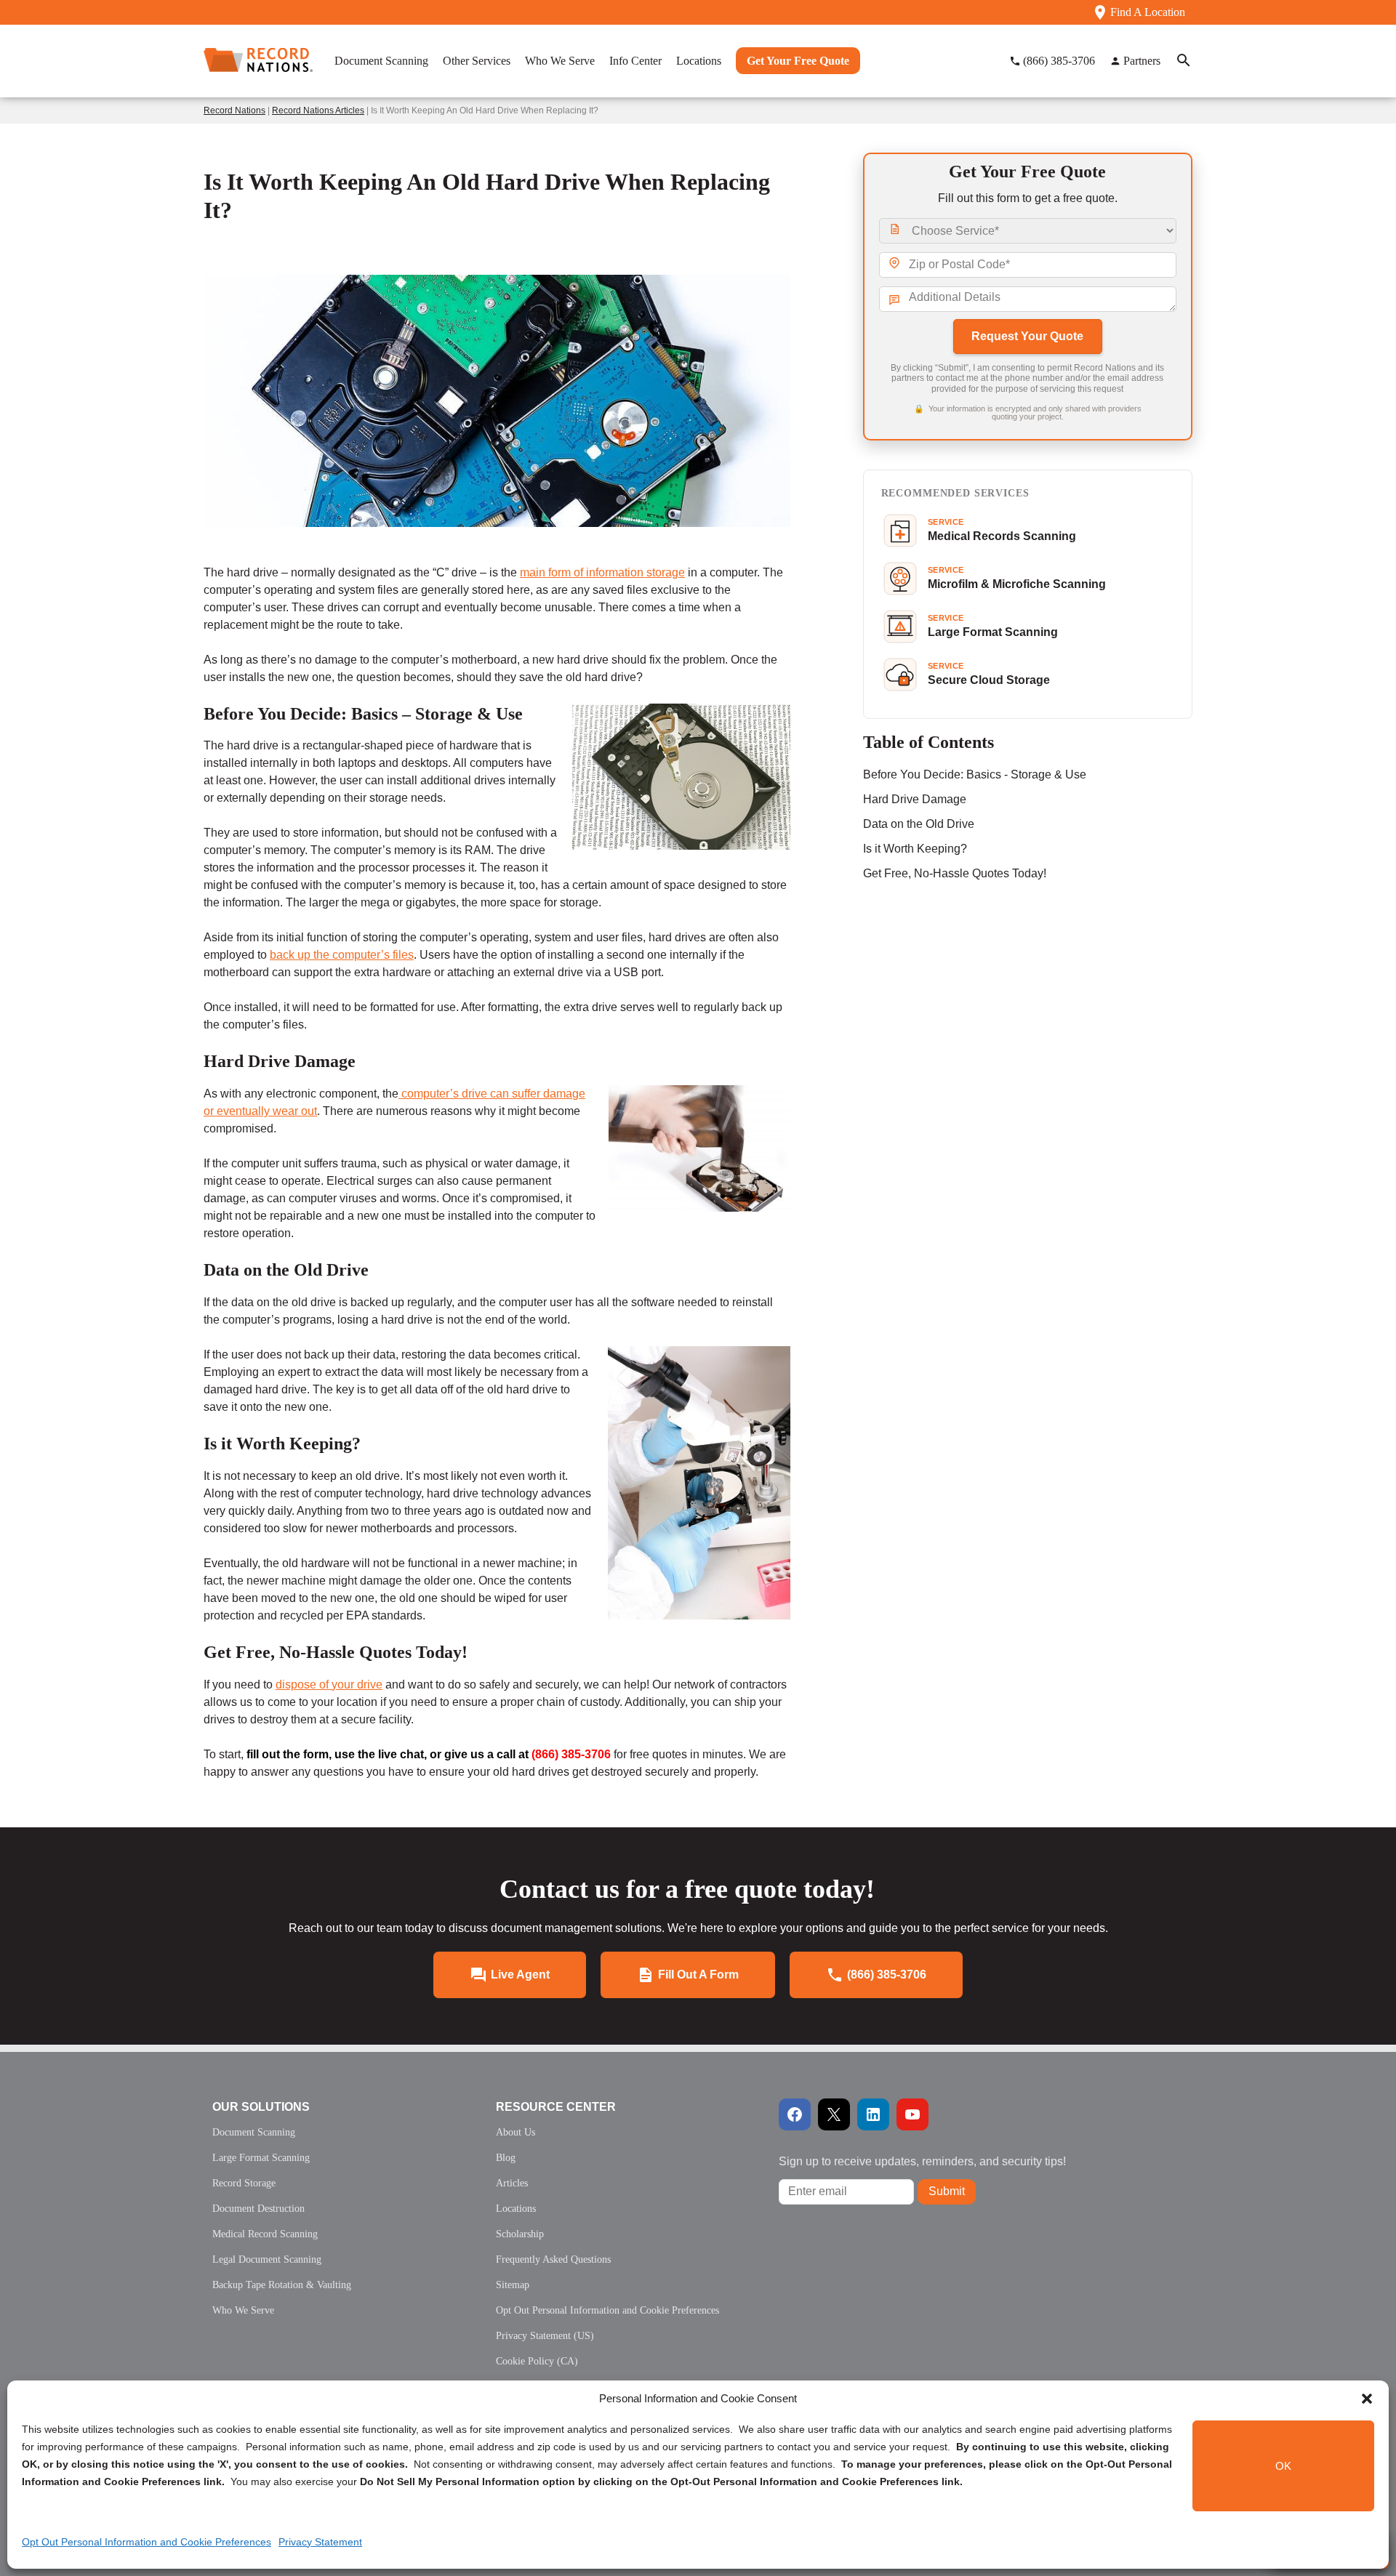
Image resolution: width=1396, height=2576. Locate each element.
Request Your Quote (1027, 336)
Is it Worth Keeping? (915, 849)
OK (1283, 2466)
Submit (947, 2191)
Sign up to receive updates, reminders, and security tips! (922, 2161)
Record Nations (234, 110)
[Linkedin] (873, 2114)
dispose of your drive (329, 1685)
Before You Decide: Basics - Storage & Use (975, 774)
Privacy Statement (320, 2542)
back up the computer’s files (342, 955)
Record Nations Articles (318, 110)
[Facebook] (795, 2114)
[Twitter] (834, 2114)
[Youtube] (912, 2114)
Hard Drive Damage (915, 799)
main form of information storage (602, 572)
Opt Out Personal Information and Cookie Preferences (147, 2542)
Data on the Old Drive (919, 824)
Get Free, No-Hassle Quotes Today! (955, 873)
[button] (1367, 2399)
